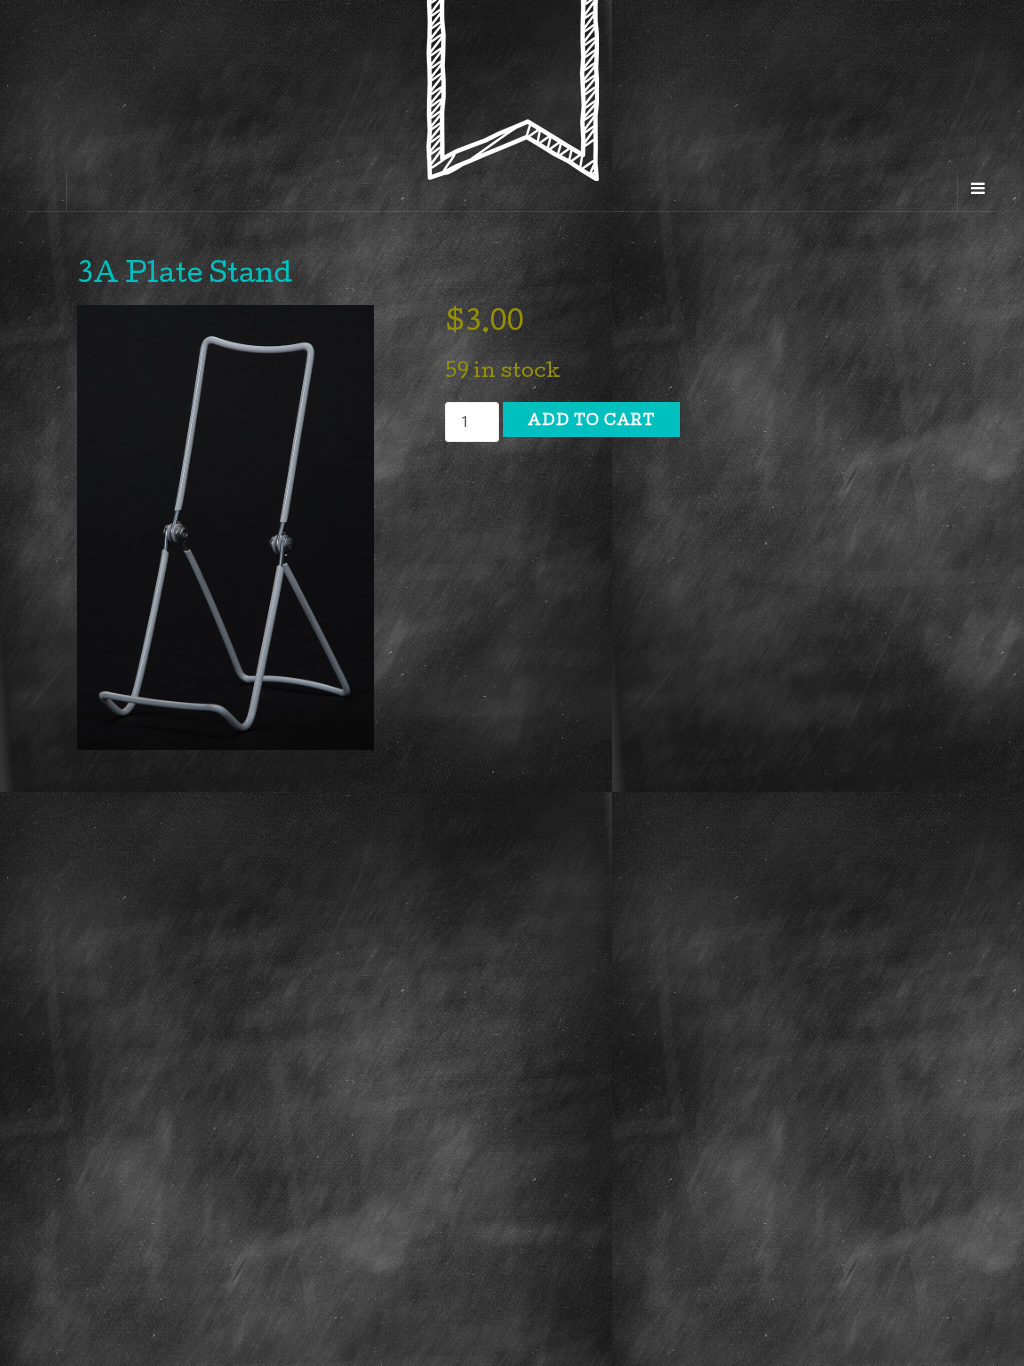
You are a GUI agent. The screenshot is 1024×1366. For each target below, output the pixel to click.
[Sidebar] (47, 191)
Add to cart (591, 422)
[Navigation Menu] (977, 191)
